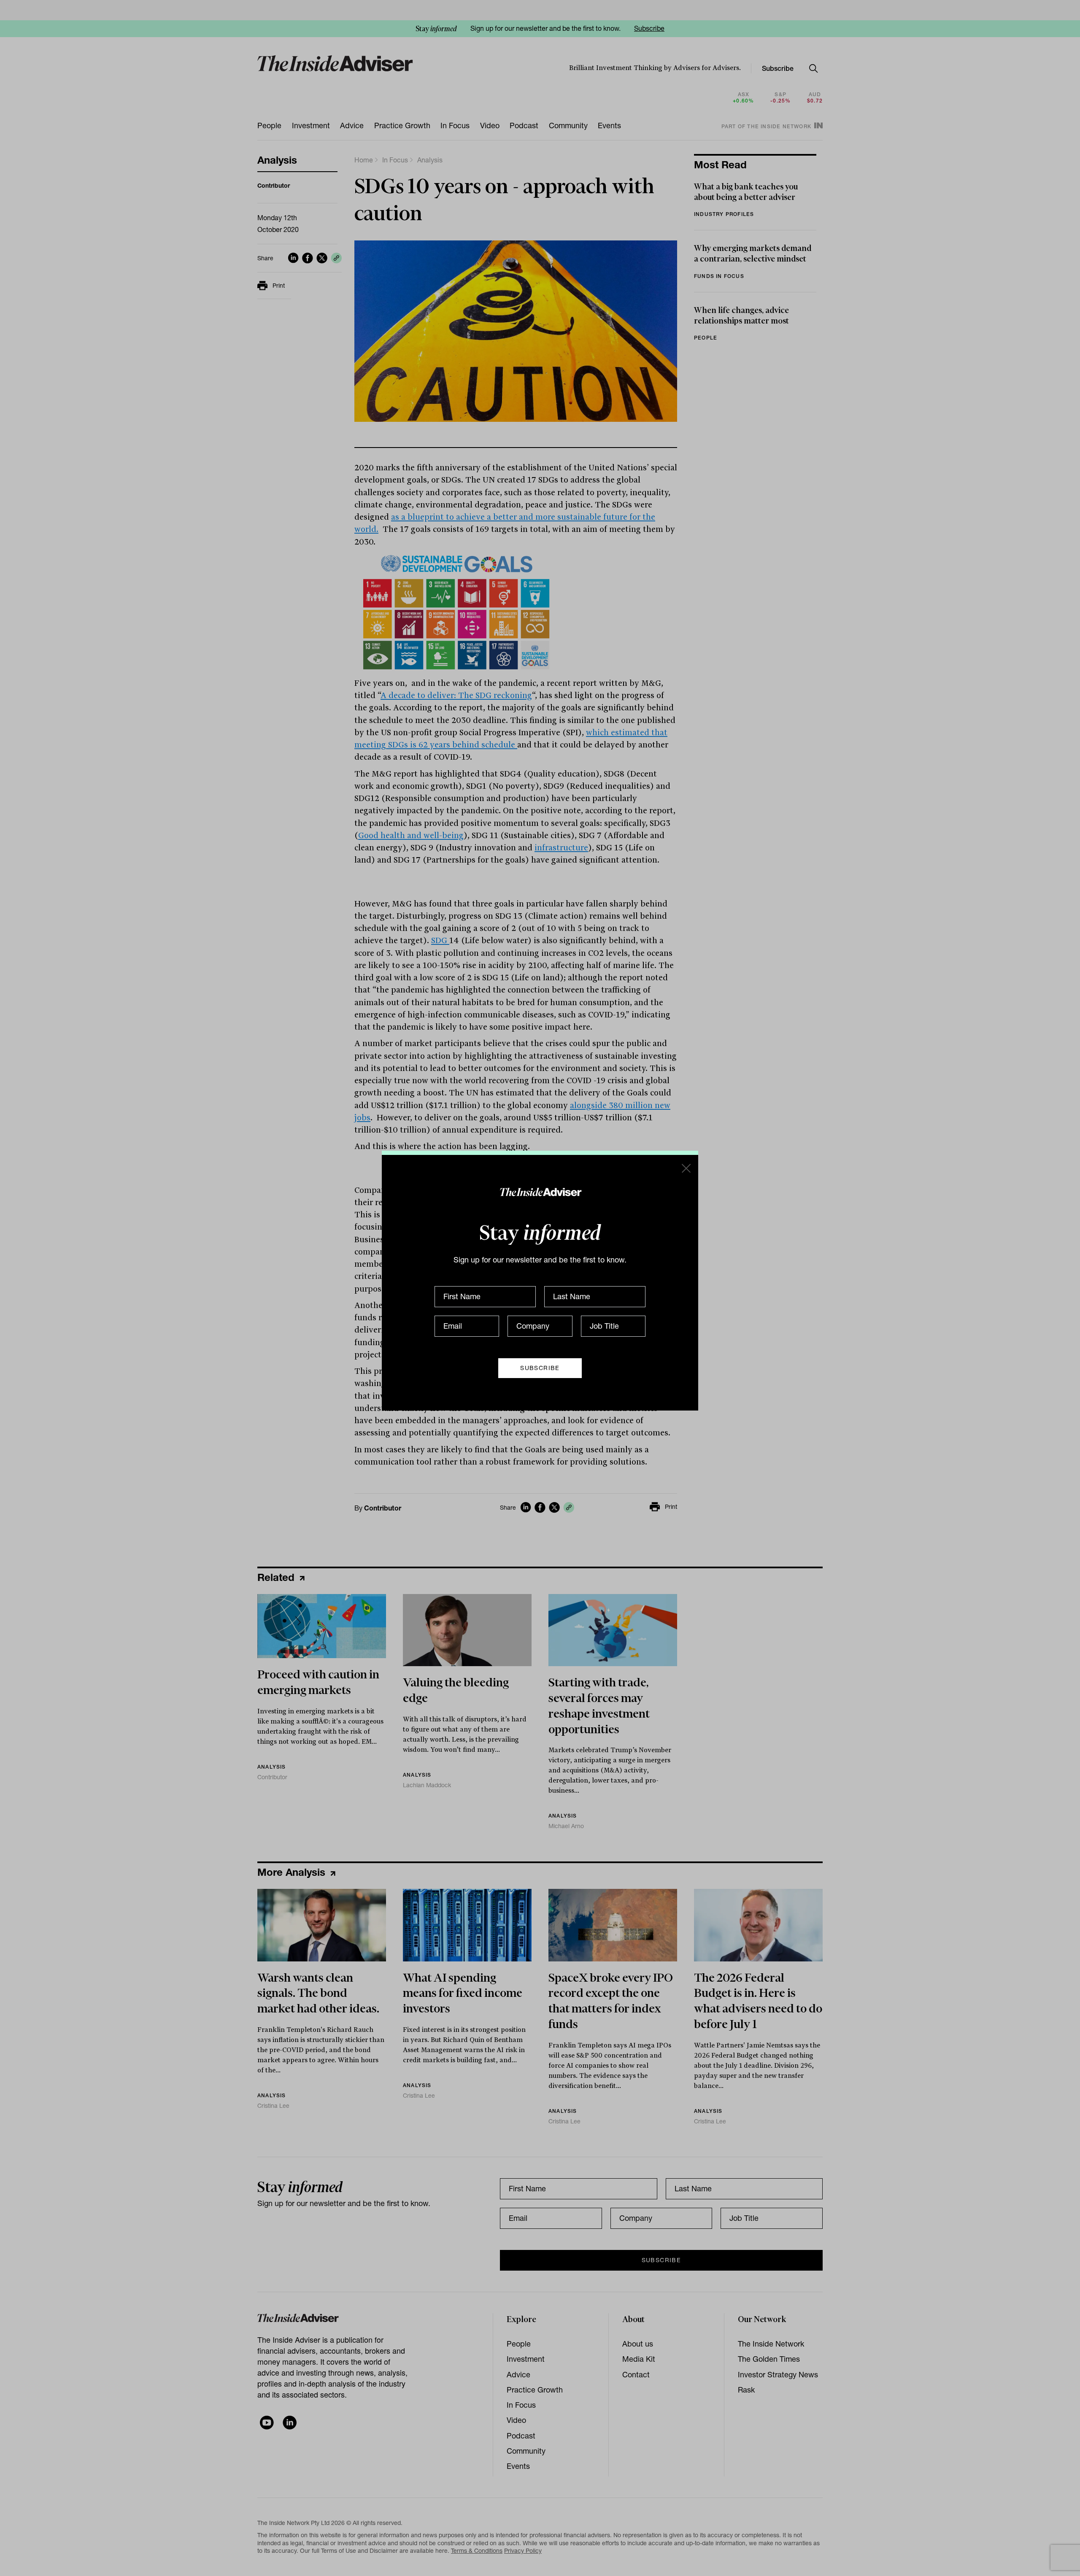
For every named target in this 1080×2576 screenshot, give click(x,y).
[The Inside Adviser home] (540, 1192)
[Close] (686, 1168)
